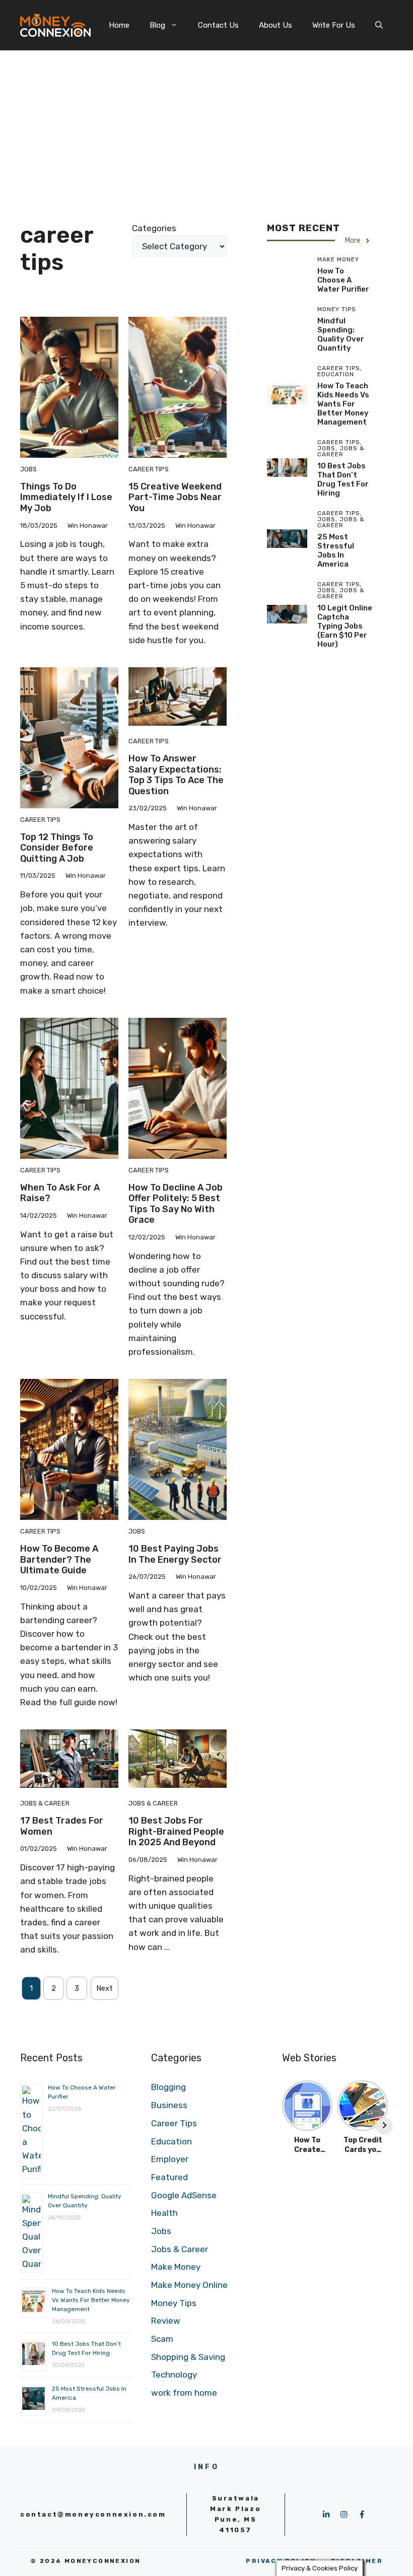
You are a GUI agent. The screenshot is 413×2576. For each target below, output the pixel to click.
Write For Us (334, 25)
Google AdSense (184, 2195)
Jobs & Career (45, 1803)
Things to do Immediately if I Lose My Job (66, 497)
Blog (157, 25)
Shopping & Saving (188, 2357)
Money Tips (174, 2303)
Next (105, 1988)
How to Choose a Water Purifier (343, 280)
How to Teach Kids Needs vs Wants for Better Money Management (343, 404)
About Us (276, 25)
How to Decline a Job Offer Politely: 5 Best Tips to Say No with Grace (176, 1204)
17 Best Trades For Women (62, 1826)
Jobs (28, 469)
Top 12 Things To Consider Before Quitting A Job (57, 848)
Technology (174, 2375)
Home (119, 25)
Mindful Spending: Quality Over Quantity (341, 334)
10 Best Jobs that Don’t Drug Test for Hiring (343, 479)
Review (166, 2321)
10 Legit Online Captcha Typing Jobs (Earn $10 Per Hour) (345, 626)
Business (169, 2105)
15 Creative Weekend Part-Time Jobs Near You (175, 497)
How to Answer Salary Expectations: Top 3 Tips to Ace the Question (176, 775)
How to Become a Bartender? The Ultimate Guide (59, 1559)
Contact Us (218, 25)
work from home (184, 2393)
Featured (169, 2177)
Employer (170, 2159)
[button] (379, 25)
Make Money (176, 2267)
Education (171, 2141)
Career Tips (149, 469)
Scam (162, 2339)
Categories (154, 228)
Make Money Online (189, 2285)
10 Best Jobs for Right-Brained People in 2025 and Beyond (176, 1831)
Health (164, 2213)
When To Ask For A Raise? (60, 1193)
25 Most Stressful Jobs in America (336, 550)
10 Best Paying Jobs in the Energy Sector (175, 1554)
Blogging (168, 2087)
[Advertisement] (206, 126)
